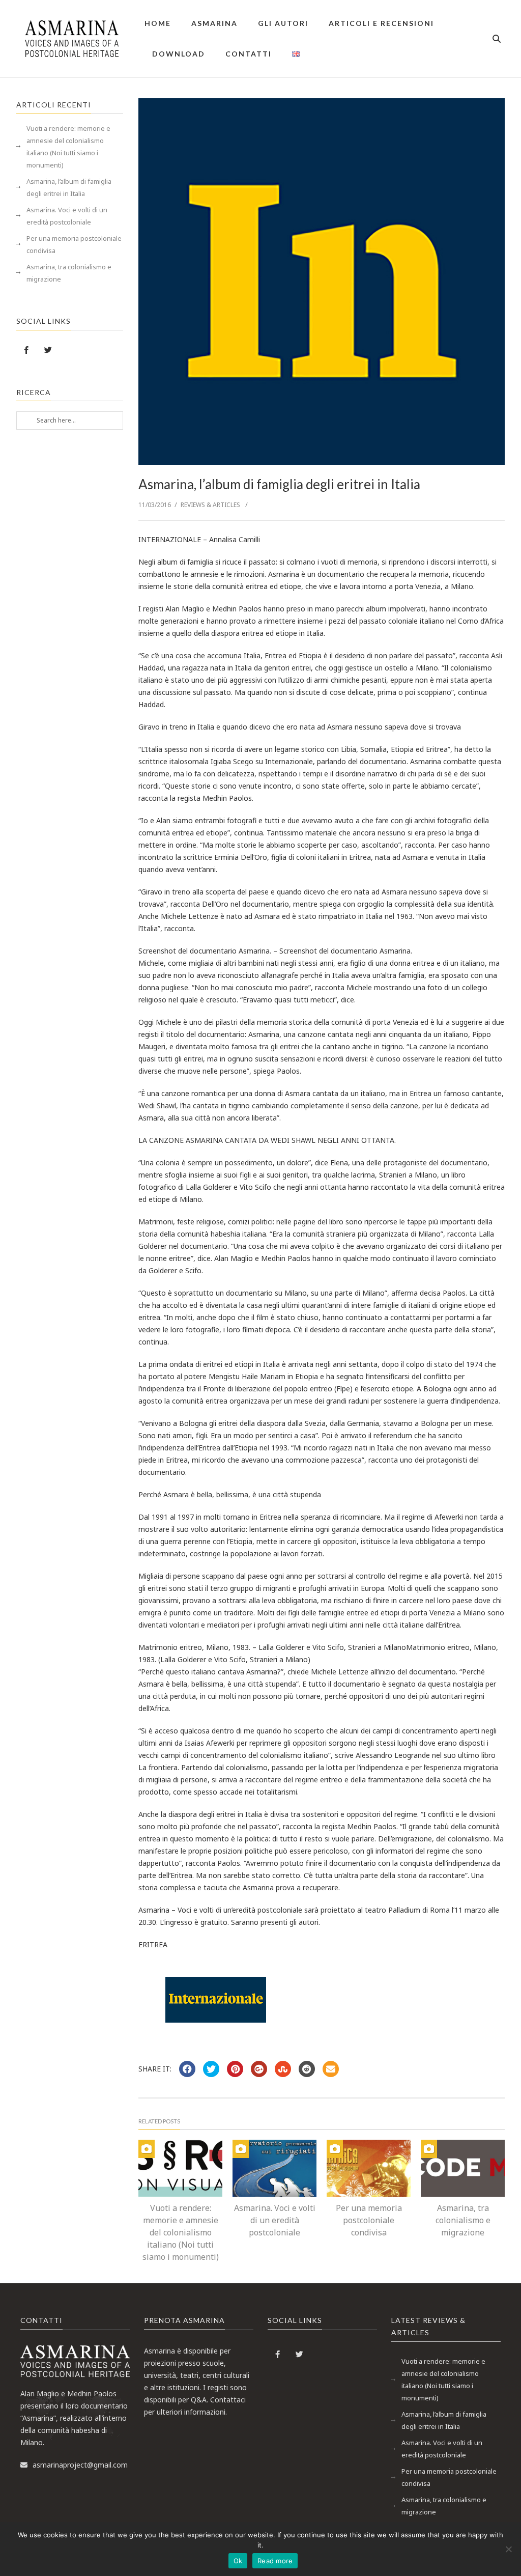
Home (158, 23)
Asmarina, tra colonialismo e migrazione (463, 2220)
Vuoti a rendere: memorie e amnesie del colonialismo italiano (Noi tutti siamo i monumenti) (181, 2232)
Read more (275, 2561)
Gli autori (283, 23)
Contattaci (228, 2400)
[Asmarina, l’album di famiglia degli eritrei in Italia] (322, 282)
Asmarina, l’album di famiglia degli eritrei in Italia (69, 187)
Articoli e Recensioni (381, 23)
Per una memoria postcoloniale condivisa (369, 2220)
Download (179, 54)
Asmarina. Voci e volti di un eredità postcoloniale (275, 2220)
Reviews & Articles (210, 505)
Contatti (249, 54)
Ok (238, 2561)
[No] (508, 2549)
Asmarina (214, 23)
